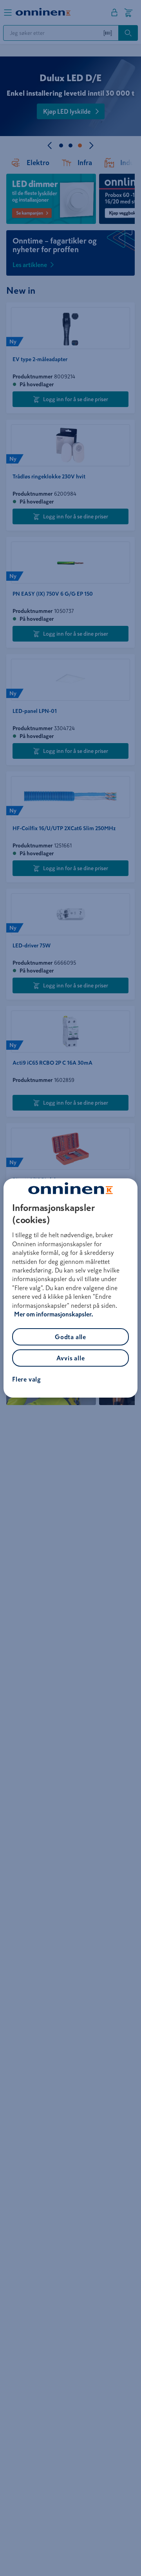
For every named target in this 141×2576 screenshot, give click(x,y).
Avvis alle (71, 1358)
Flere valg (27, 1379)
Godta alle (70, 1337)
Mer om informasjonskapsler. (54, 1314)
